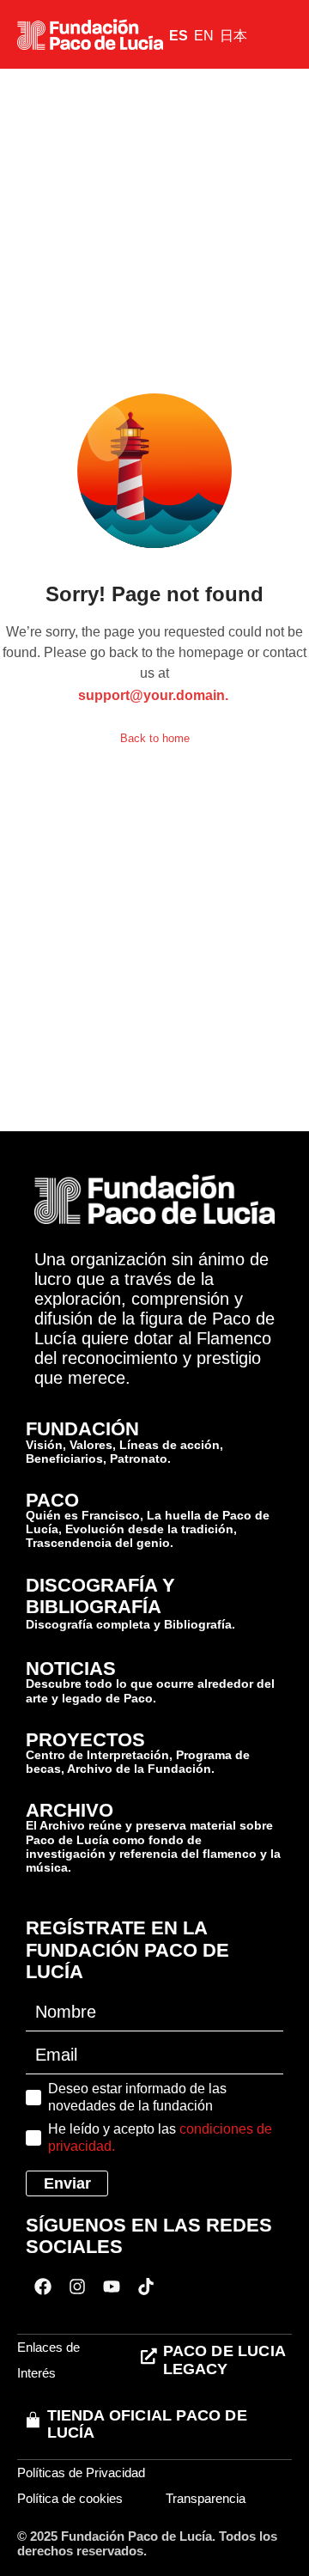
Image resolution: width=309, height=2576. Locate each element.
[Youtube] (112, 2287)
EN (204, 36)
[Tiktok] (146, 2287)
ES (179, 36)
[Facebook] (43, 2287)
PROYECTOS (85, 1740)
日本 (233, 36)
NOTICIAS (71, 1669)
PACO (52, 1500)
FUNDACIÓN (82, 1429)
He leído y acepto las (160, 2138)
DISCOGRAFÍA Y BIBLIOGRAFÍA (100, 1596)
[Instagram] (77, 2287)
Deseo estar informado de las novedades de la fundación (137, 2097)
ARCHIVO (70, 1810)
